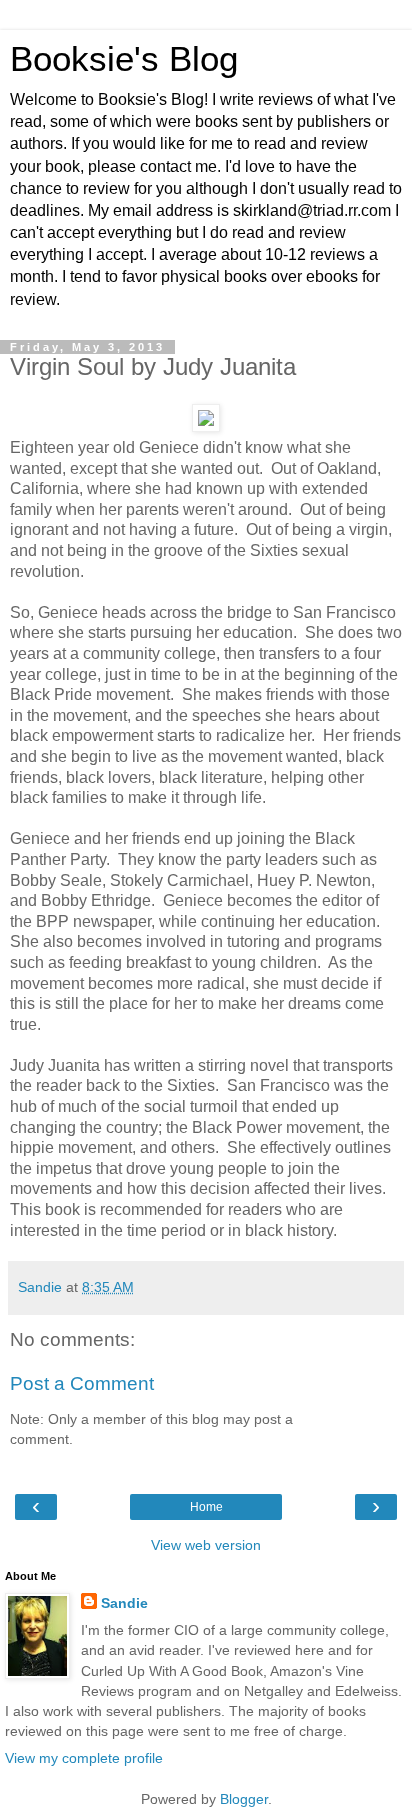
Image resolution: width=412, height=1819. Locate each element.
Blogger (244, 1799)
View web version (206, 1545)
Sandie (124, 1603)
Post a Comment (82, 1383)
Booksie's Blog (124, 59)
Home (206, 1507)
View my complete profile (84, 1758)
